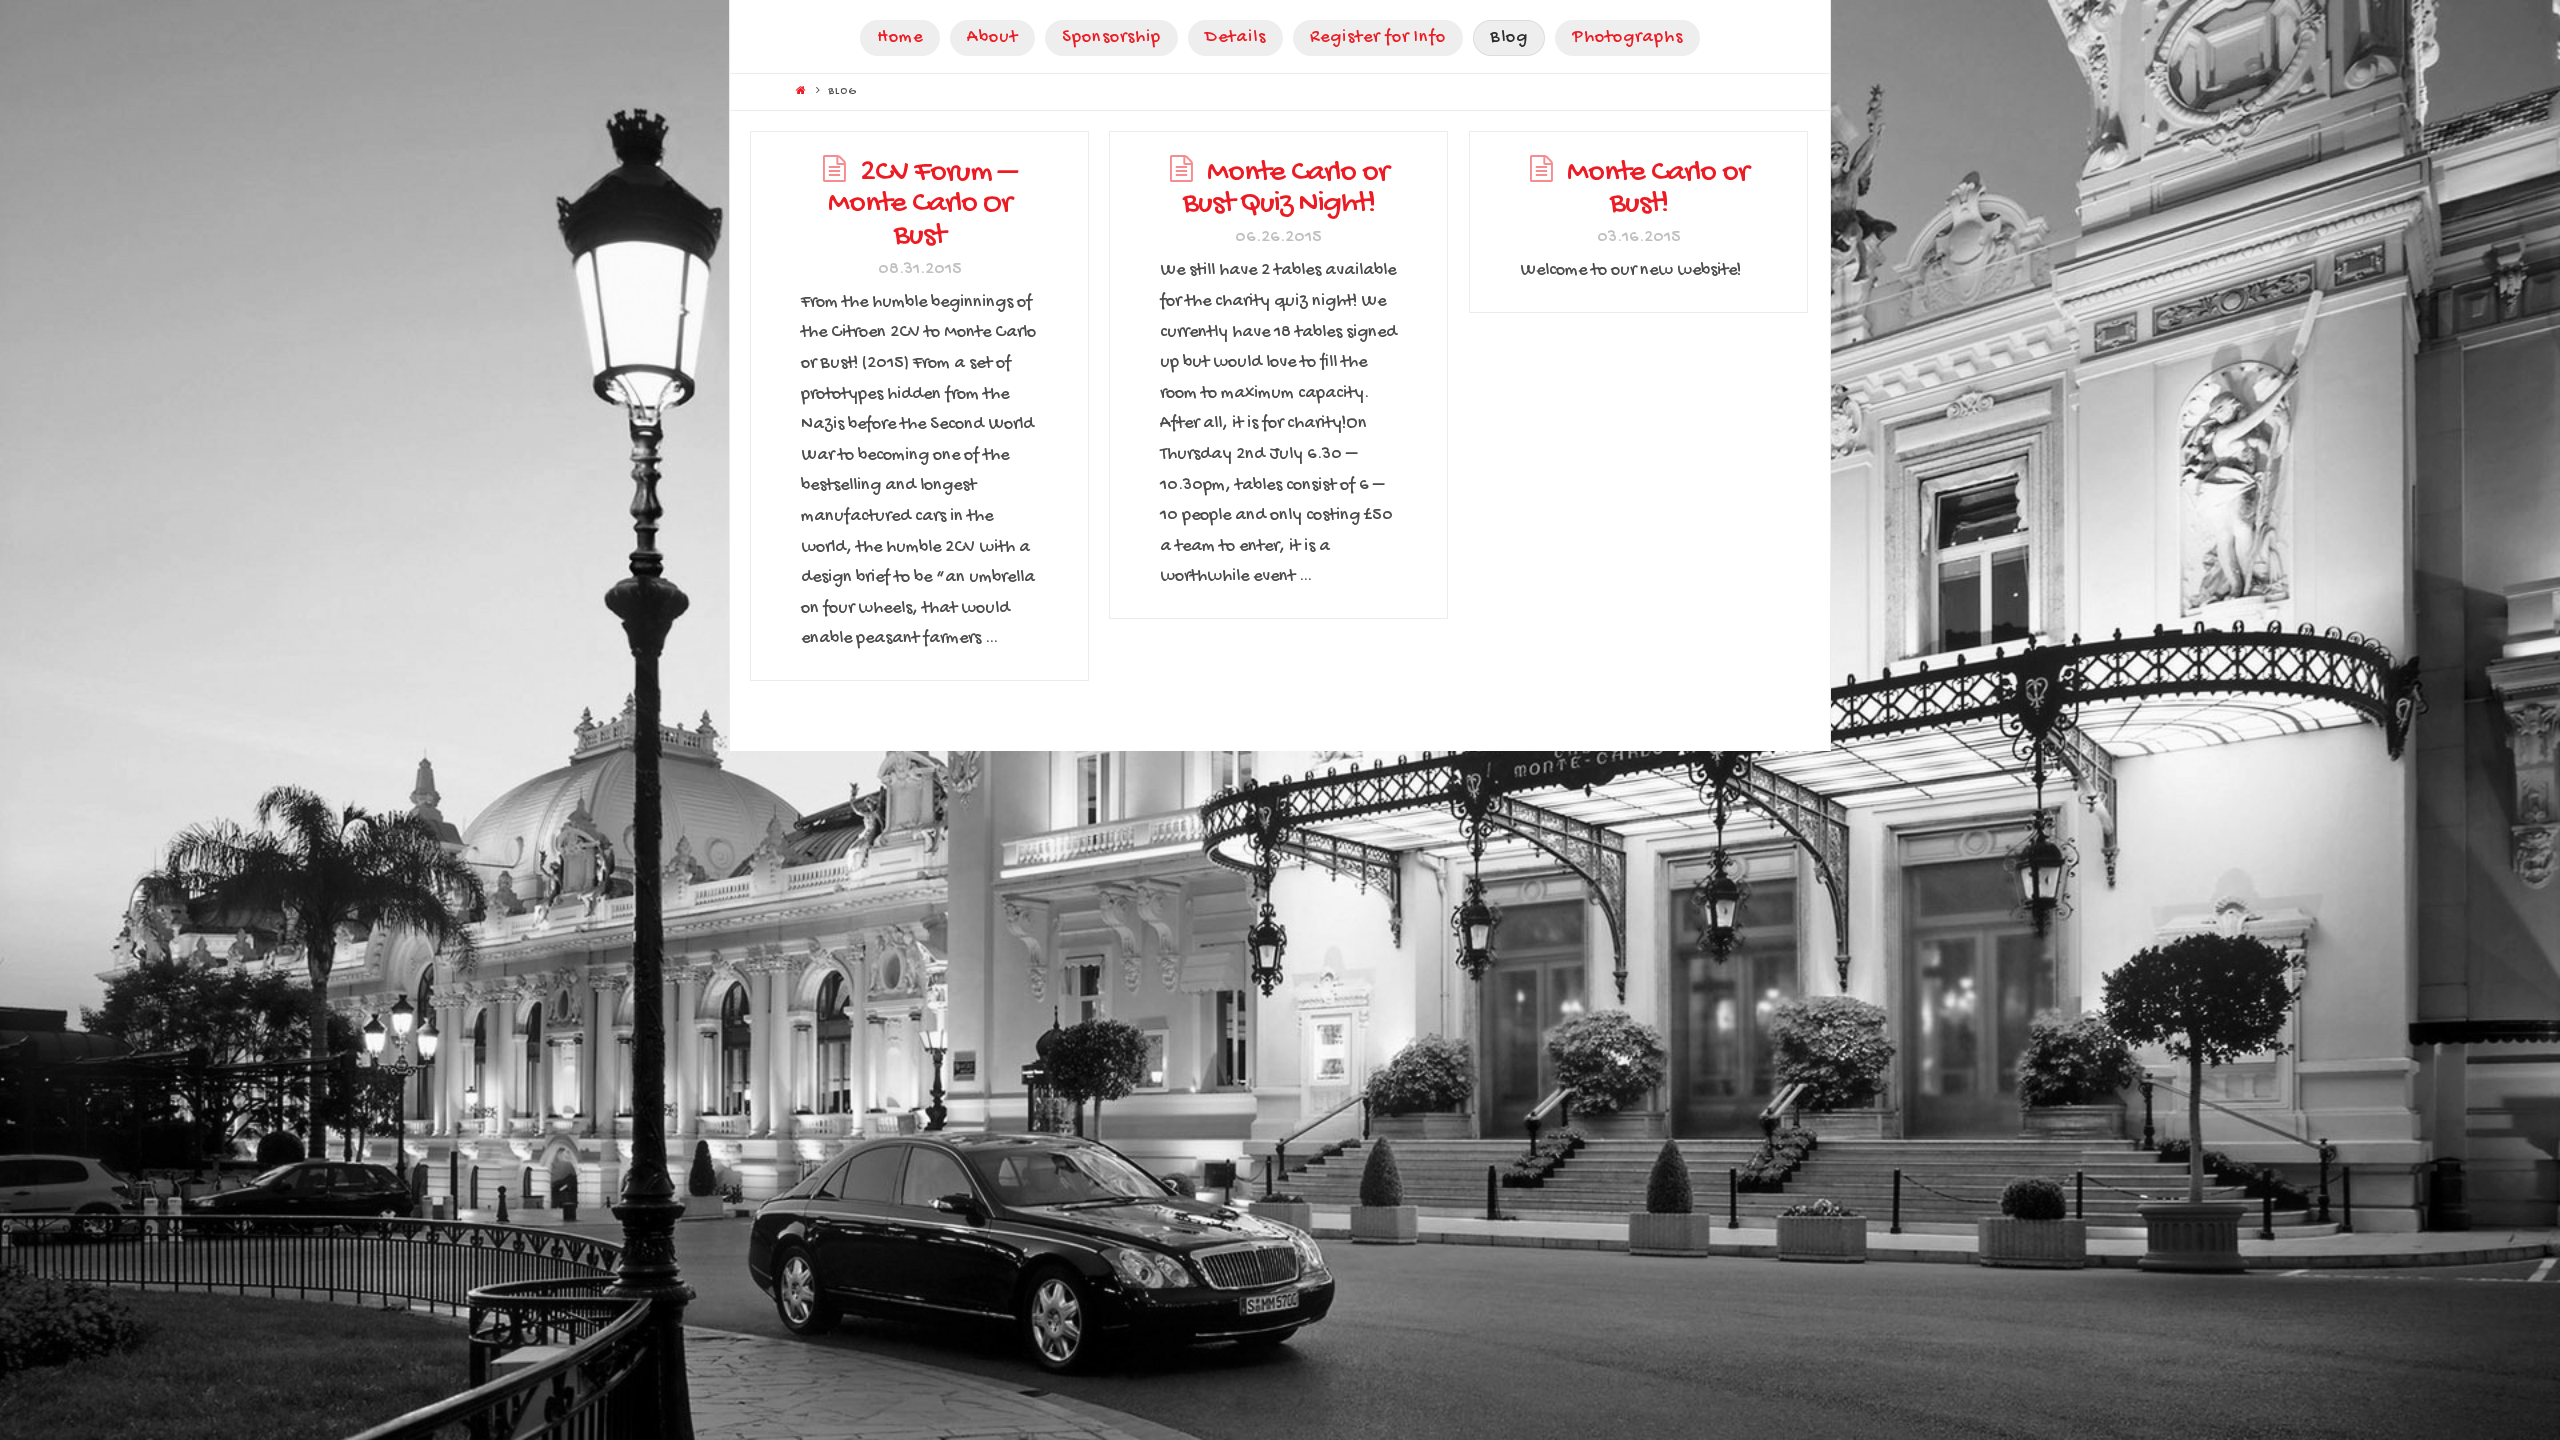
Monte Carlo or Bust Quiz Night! (1285, 189)
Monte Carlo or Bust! (1657, 189)
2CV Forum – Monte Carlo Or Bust (922, 205)
